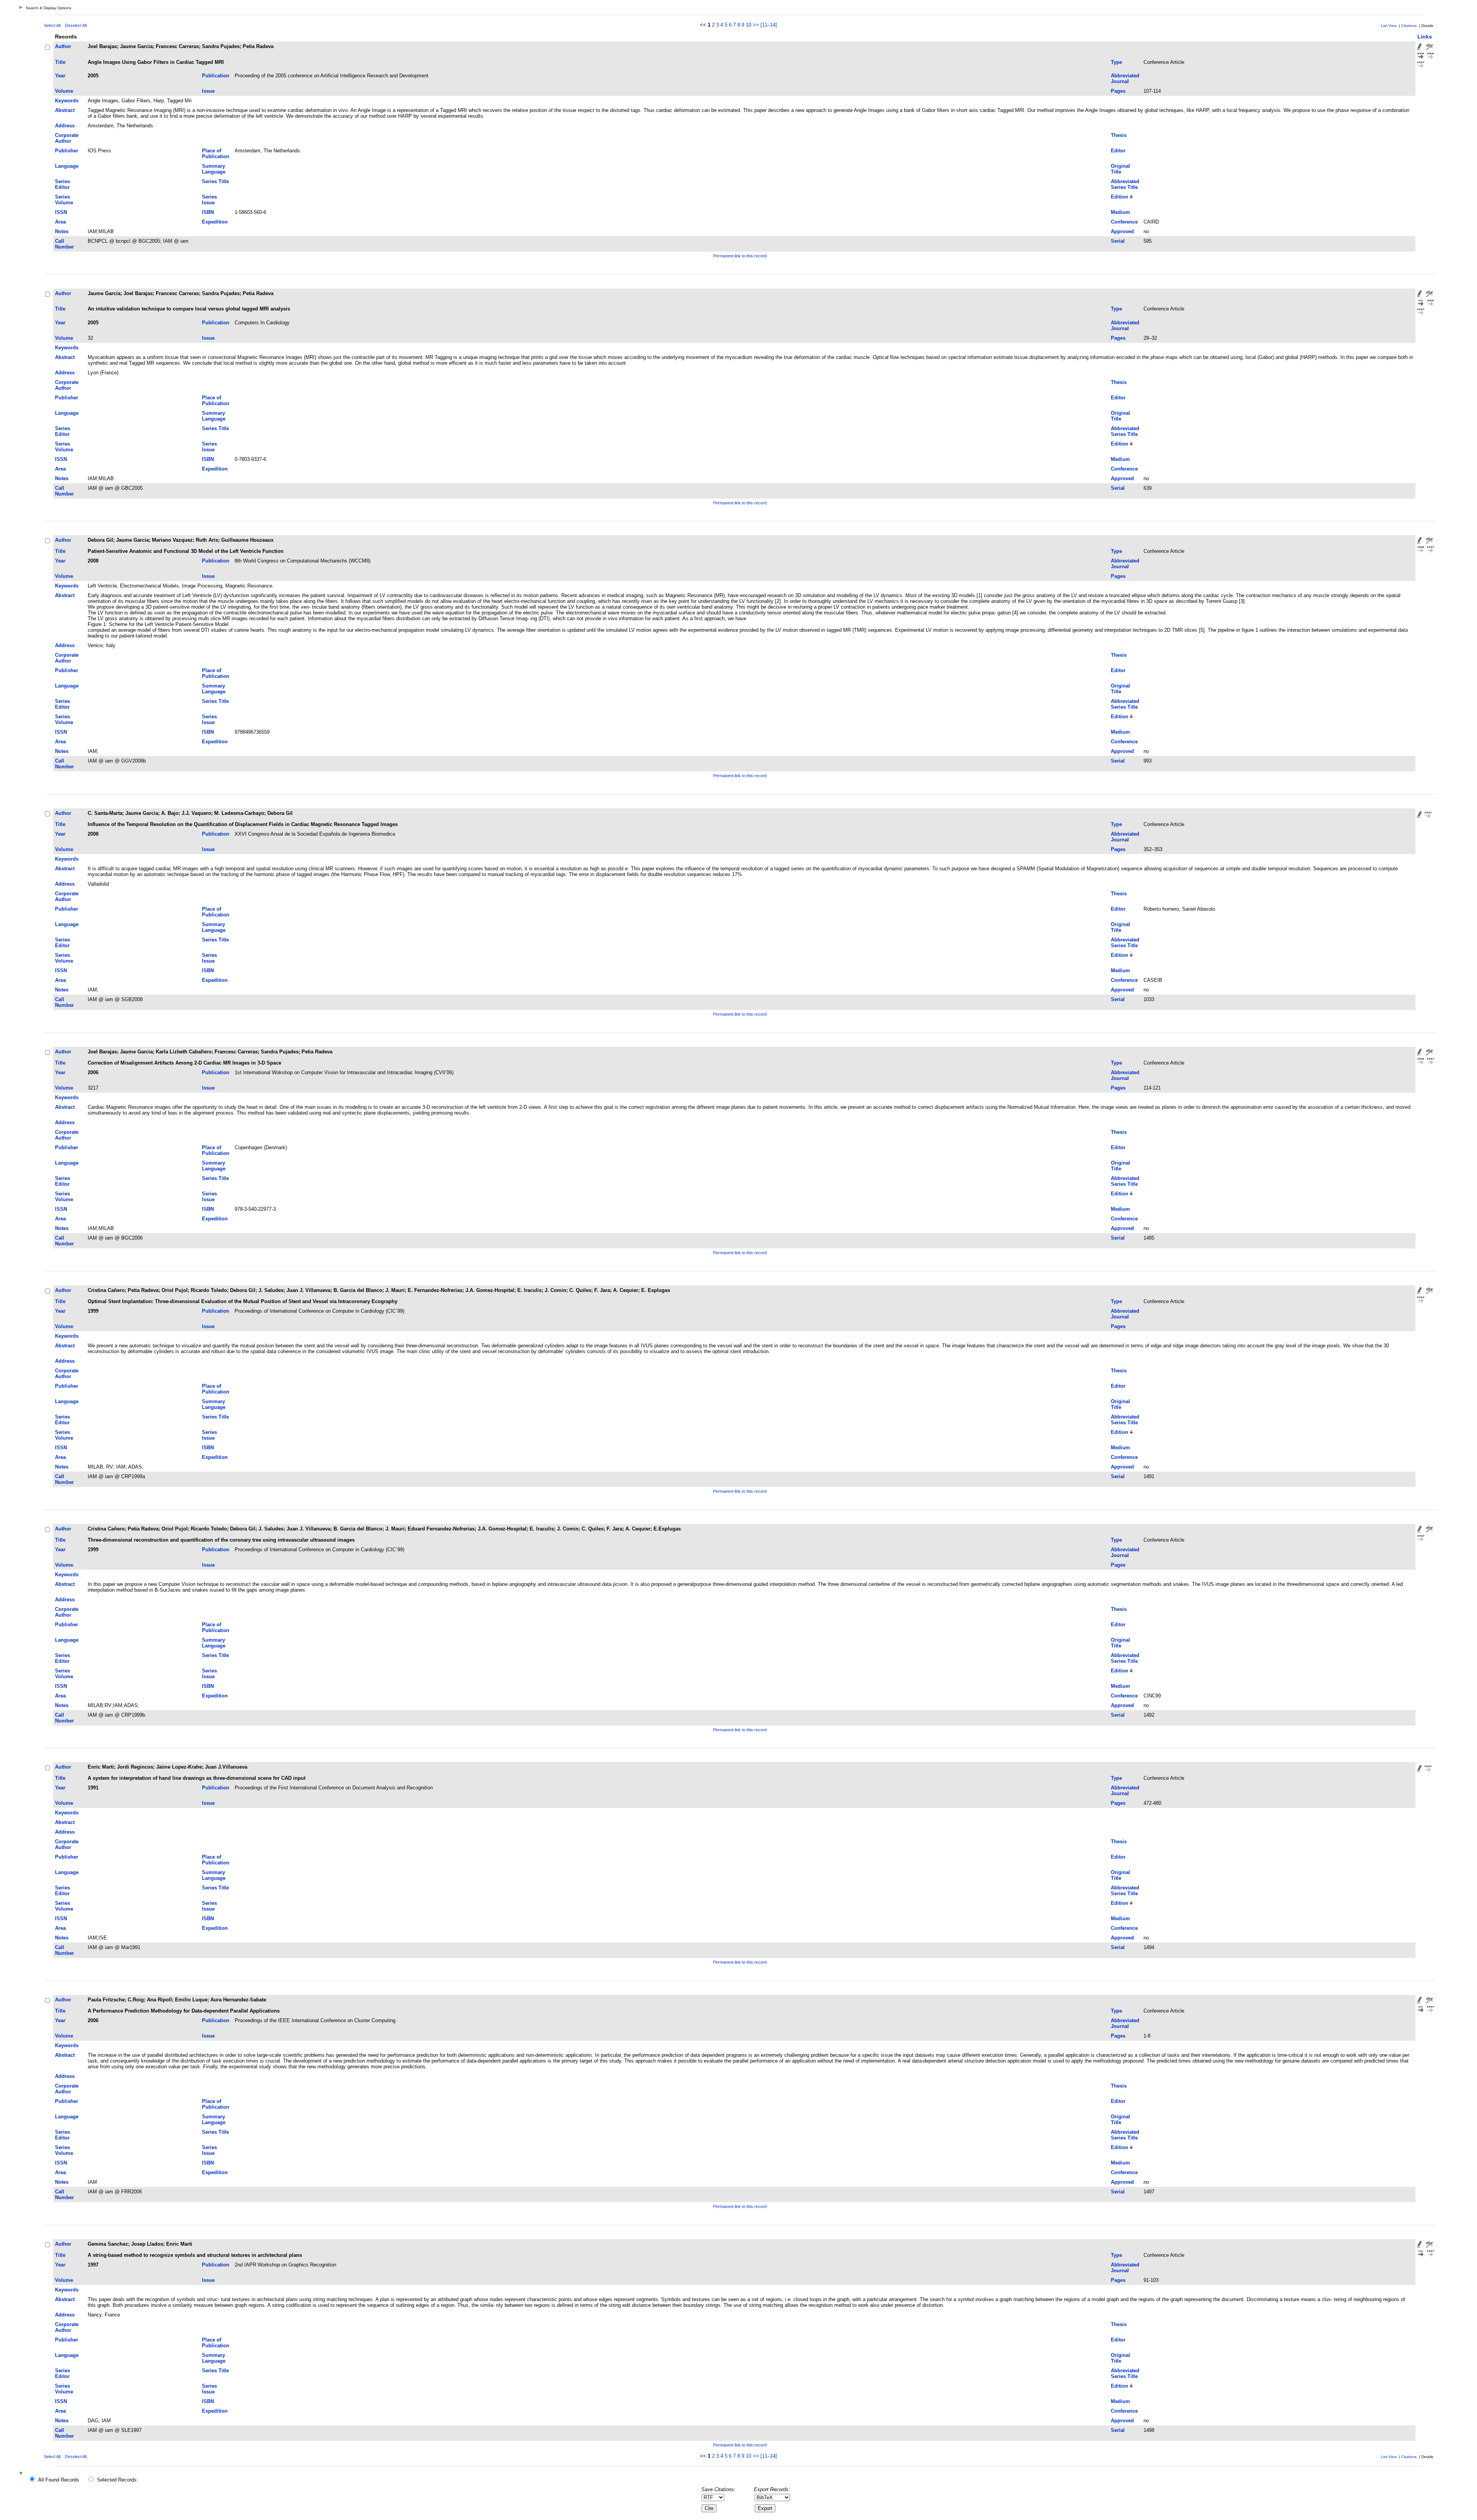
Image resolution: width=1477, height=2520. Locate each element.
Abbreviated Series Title (1125, 184)
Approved (1122, 231)
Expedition (215, 222)
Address (65, 126)
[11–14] (769, 25)
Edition (1119, 197)
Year (60, 76)
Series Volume (64, 200)
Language (67, 166)
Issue (208, 91)
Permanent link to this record (740, 256)
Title (60, 62)
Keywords (67, 101)
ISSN (61, 212)
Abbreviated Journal (1125, 78)
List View (1389, 26)
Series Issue (209, 200)
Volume (64, 91)
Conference (1124, 222)
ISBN (208, 212)
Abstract (65, 110)
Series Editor (63, 184)
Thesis (1119, 135)
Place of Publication (216, 154)
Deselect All (76, 25)
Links (1425, 37)
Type (1116, 62)
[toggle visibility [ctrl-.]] (22, 2474)
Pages (1118, 91)
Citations (1409, 26)
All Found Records (59, 2480)
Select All (52, 25)
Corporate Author (67, 138)
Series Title (215, 181)
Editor (1118, 151)
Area (60, 222)
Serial (1118, 241)
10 (749, 25)
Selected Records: (118, 2480)
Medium (1120, 212)
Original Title (1120, 169)
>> (756, 25)
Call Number (64, 244)
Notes (62, 231)
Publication (216, 76)
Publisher (67, 151)
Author (63, 46)
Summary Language (214, 169)
